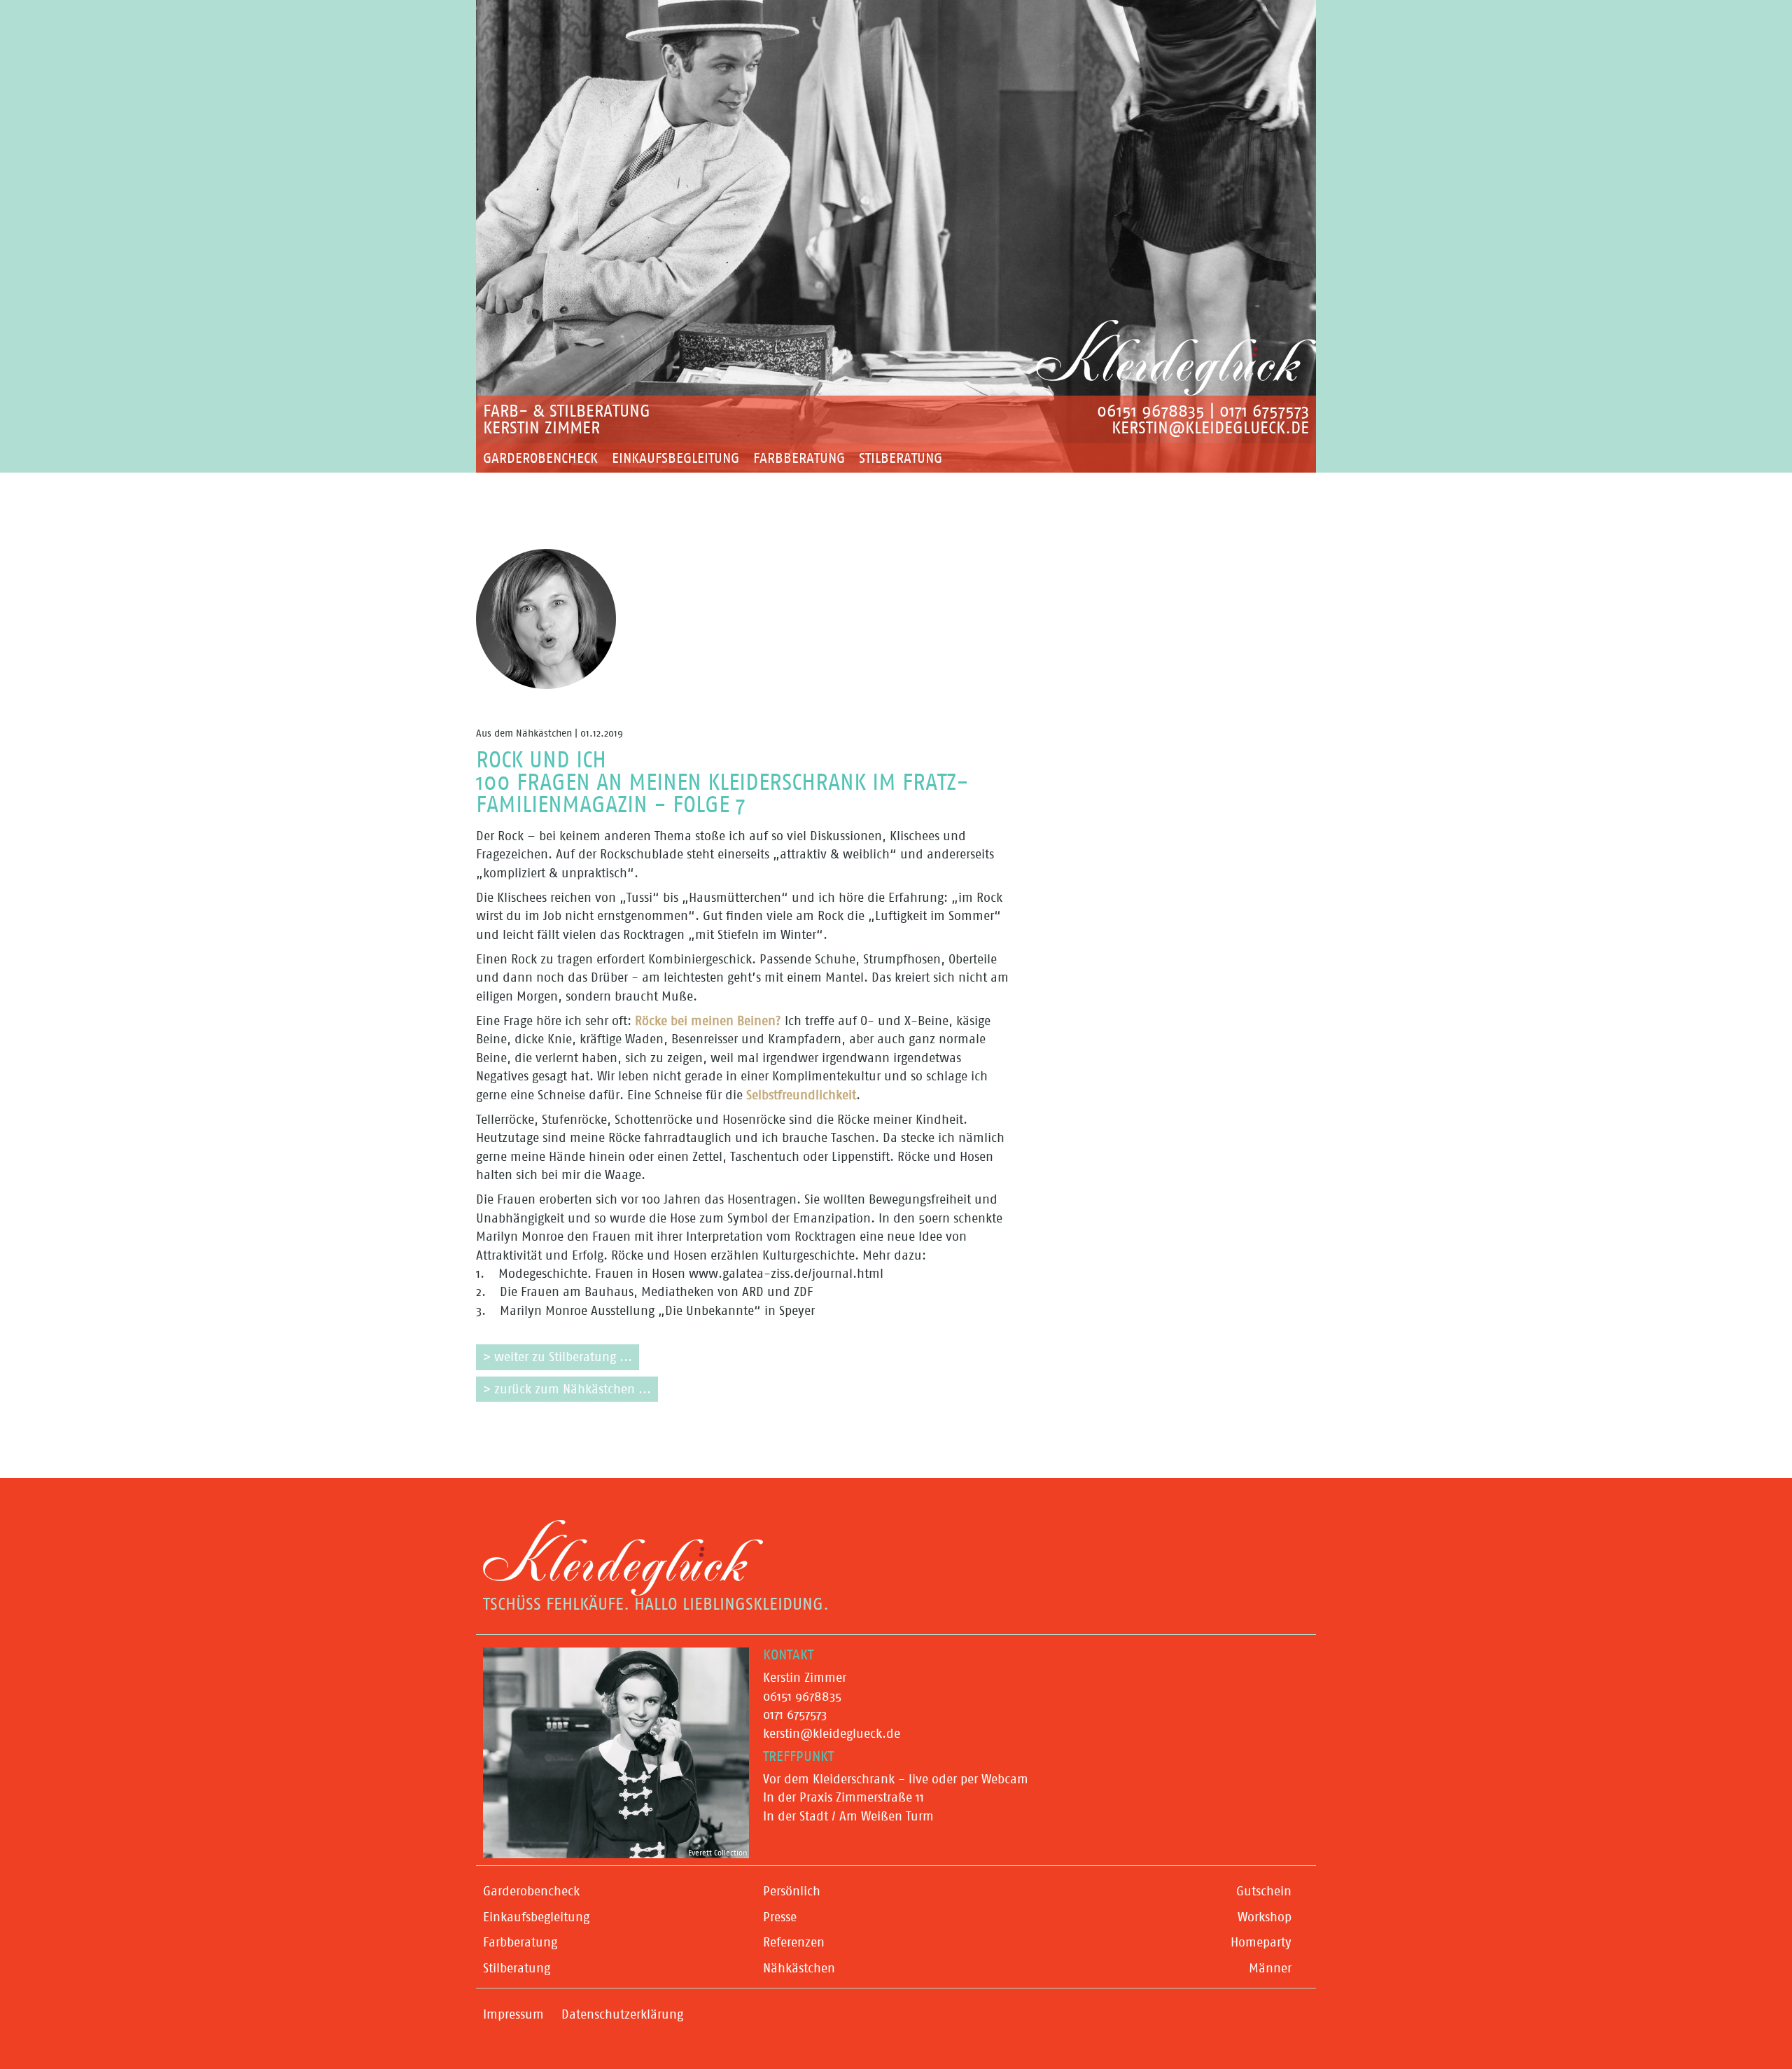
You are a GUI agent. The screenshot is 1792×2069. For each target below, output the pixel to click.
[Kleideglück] (1176, 358)
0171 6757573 (1264, 411)
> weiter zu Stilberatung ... (558, 1357)
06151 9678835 (1151, 411)
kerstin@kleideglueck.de (1210, 428)
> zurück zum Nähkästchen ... (567, 1389)
